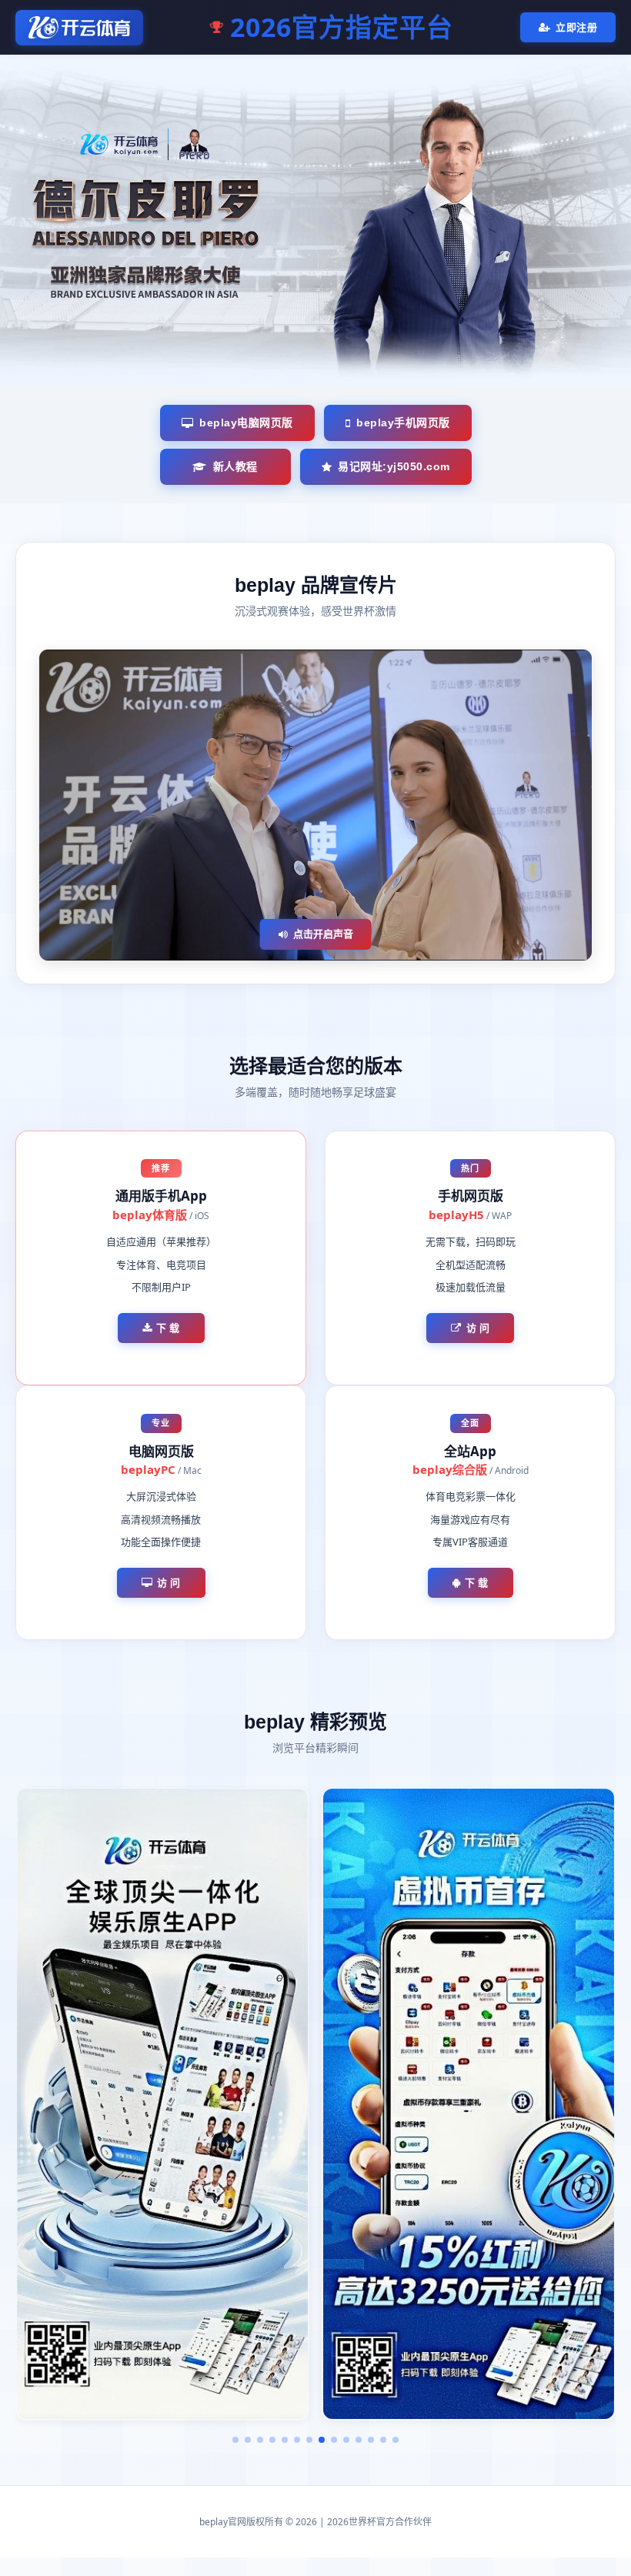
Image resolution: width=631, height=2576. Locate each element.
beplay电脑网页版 (246, 423)
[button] (235, 2440)
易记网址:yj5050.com (394, 466)
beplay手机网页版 (403, 423)
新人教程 (235, 466)
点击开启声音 (323, 934)
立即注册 (576, 27)
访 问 (478, 1328)
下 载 (168, 1328)
